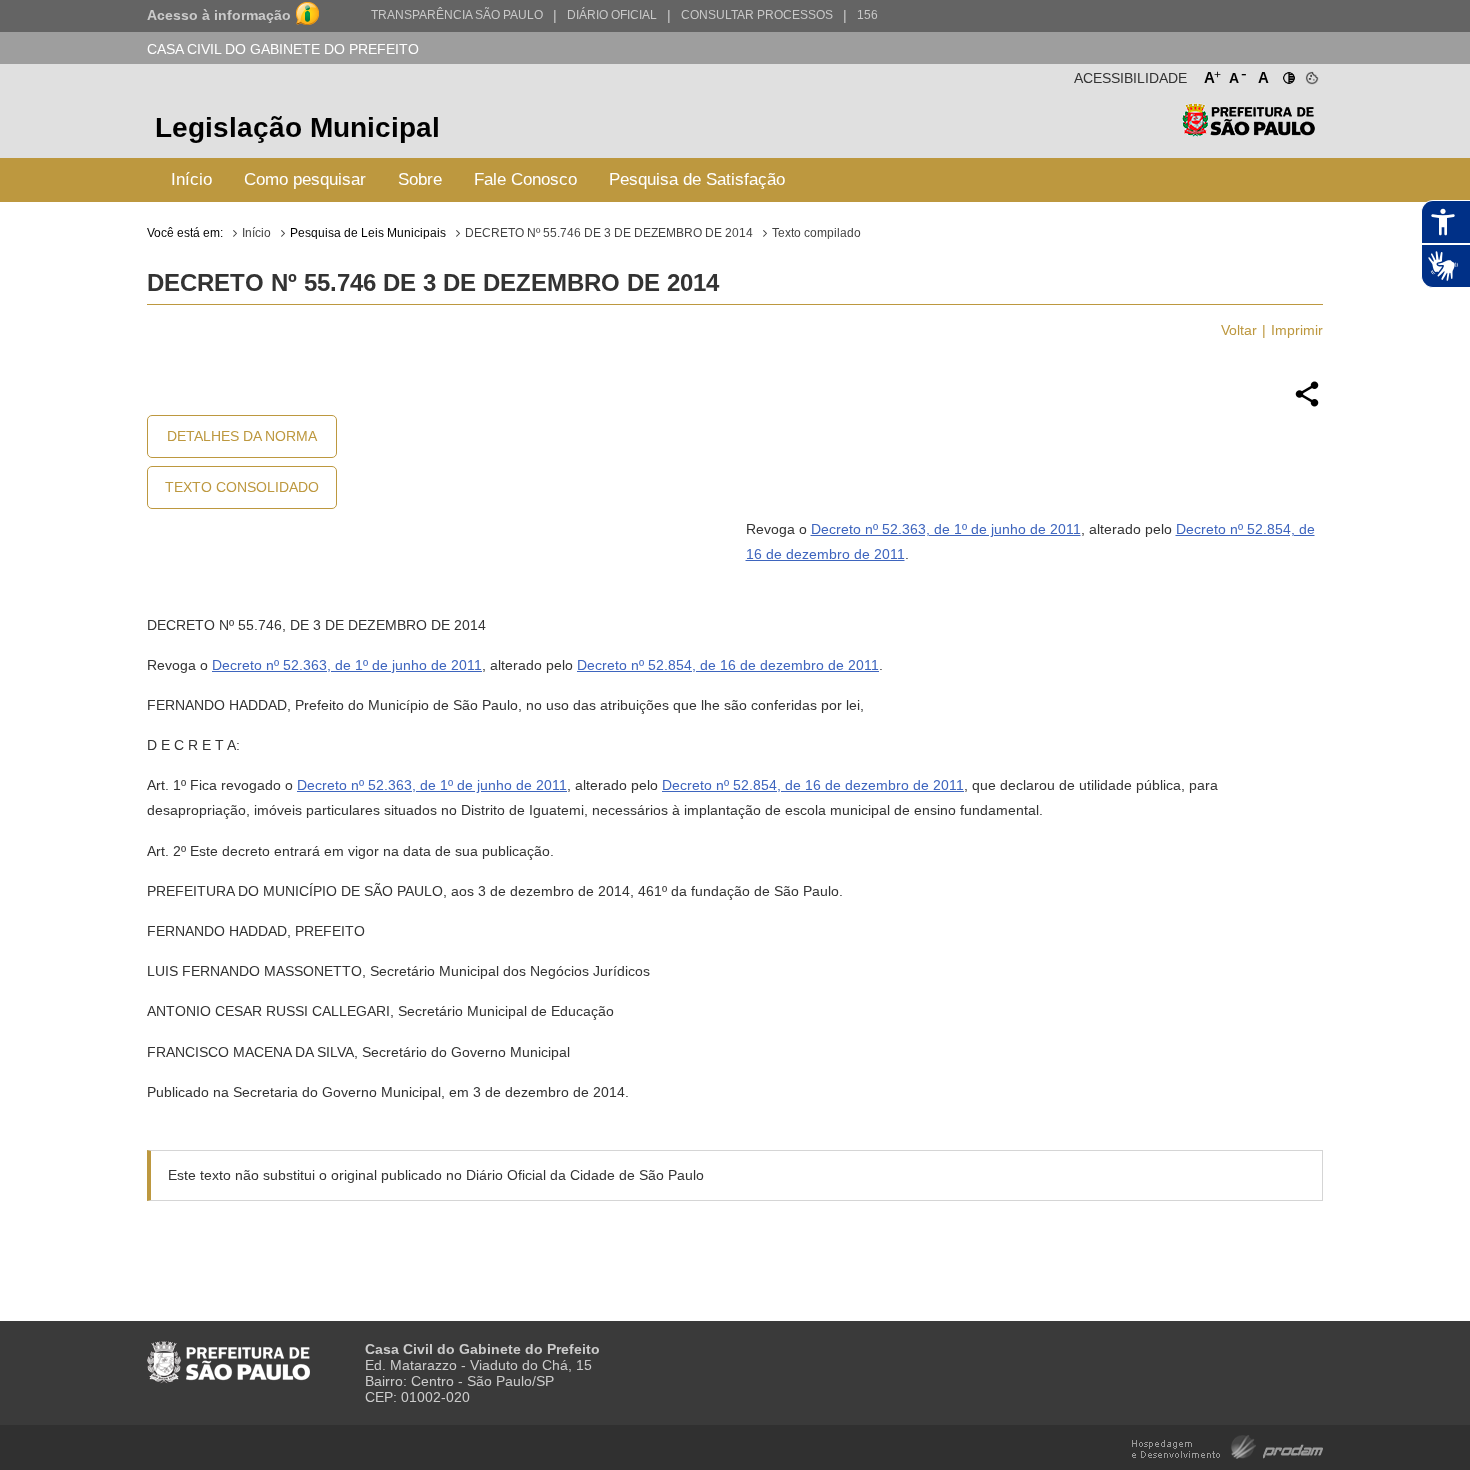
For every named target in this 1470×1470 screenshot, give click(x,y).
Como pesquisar (305, 179)
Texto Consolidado (242, 487)
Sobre (420, 179)
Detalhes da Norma (242, 436)
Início (191, 179)
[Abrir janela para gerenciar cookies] (1310, 74)
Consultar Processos (757, 15)
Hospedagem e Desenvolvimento (1227, 1445)
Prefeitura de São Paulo (1248, 130)
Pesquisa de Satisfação (697, 179)
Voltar (1239, 330)
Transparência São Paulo (457, 15)
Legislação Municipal (297, 127)
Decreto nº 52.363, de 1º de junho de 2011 (946, 529)
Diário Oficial (612, 15)
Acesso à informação (219, 15)
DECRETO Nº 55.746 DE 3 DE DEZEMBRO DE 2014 (609, 233)
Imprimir (1297, 330)
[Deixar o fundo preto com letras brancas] (1287, 74)
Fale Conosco (525, 179)
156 (867, 15)
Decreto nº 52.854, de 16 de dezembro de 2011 (728, 665)
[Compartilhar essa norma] (1307, 404)
